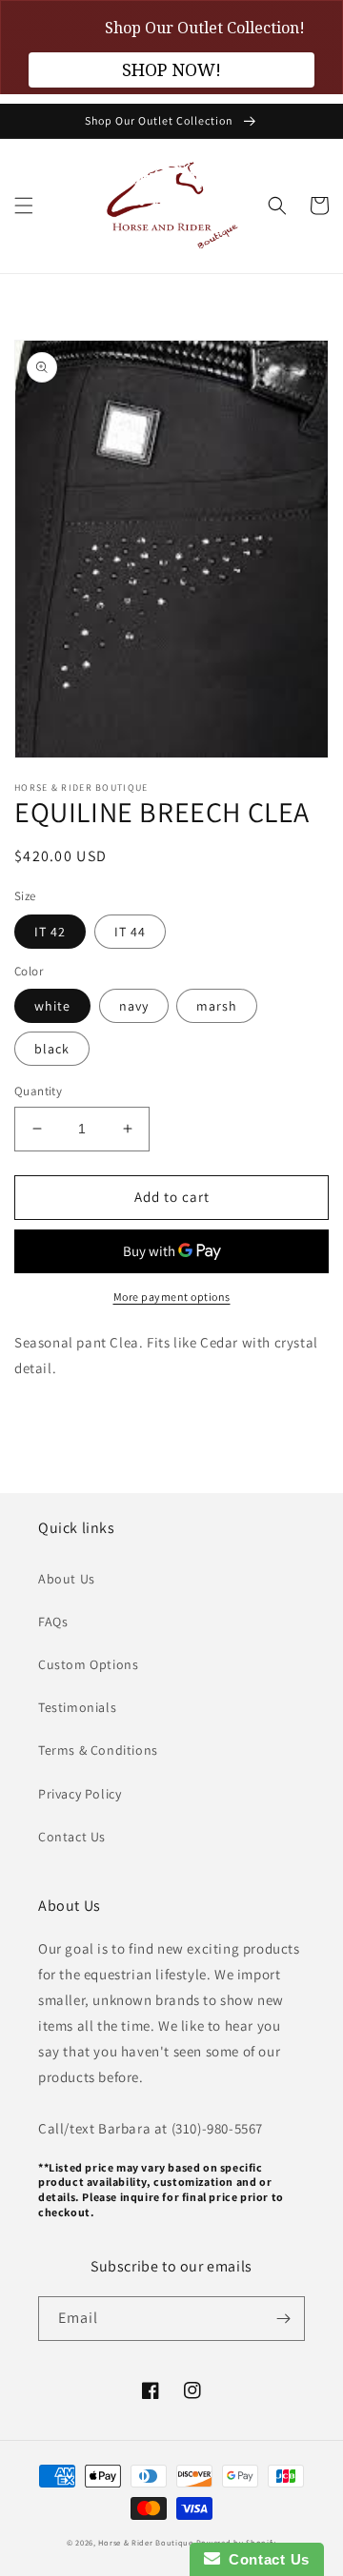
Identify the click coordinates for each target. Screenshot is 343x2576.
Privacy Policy (80, 1794)
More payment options (172, 1297)
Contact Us (72, 1837)
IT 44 (130, 932)
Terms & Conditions (98, 1750)
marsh (217, 1006)
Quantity (38, 1091)
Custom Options (88, 1664)
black (52, 1049)
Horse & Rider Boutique (145, 2542)
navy (134, 1006)
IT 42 (50, 932)
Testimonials (77, 1707)
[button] (24, 206)
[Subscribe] (283, 2319)
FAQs (53, 1622)
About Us (67, 1579)
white (52, 1006)
